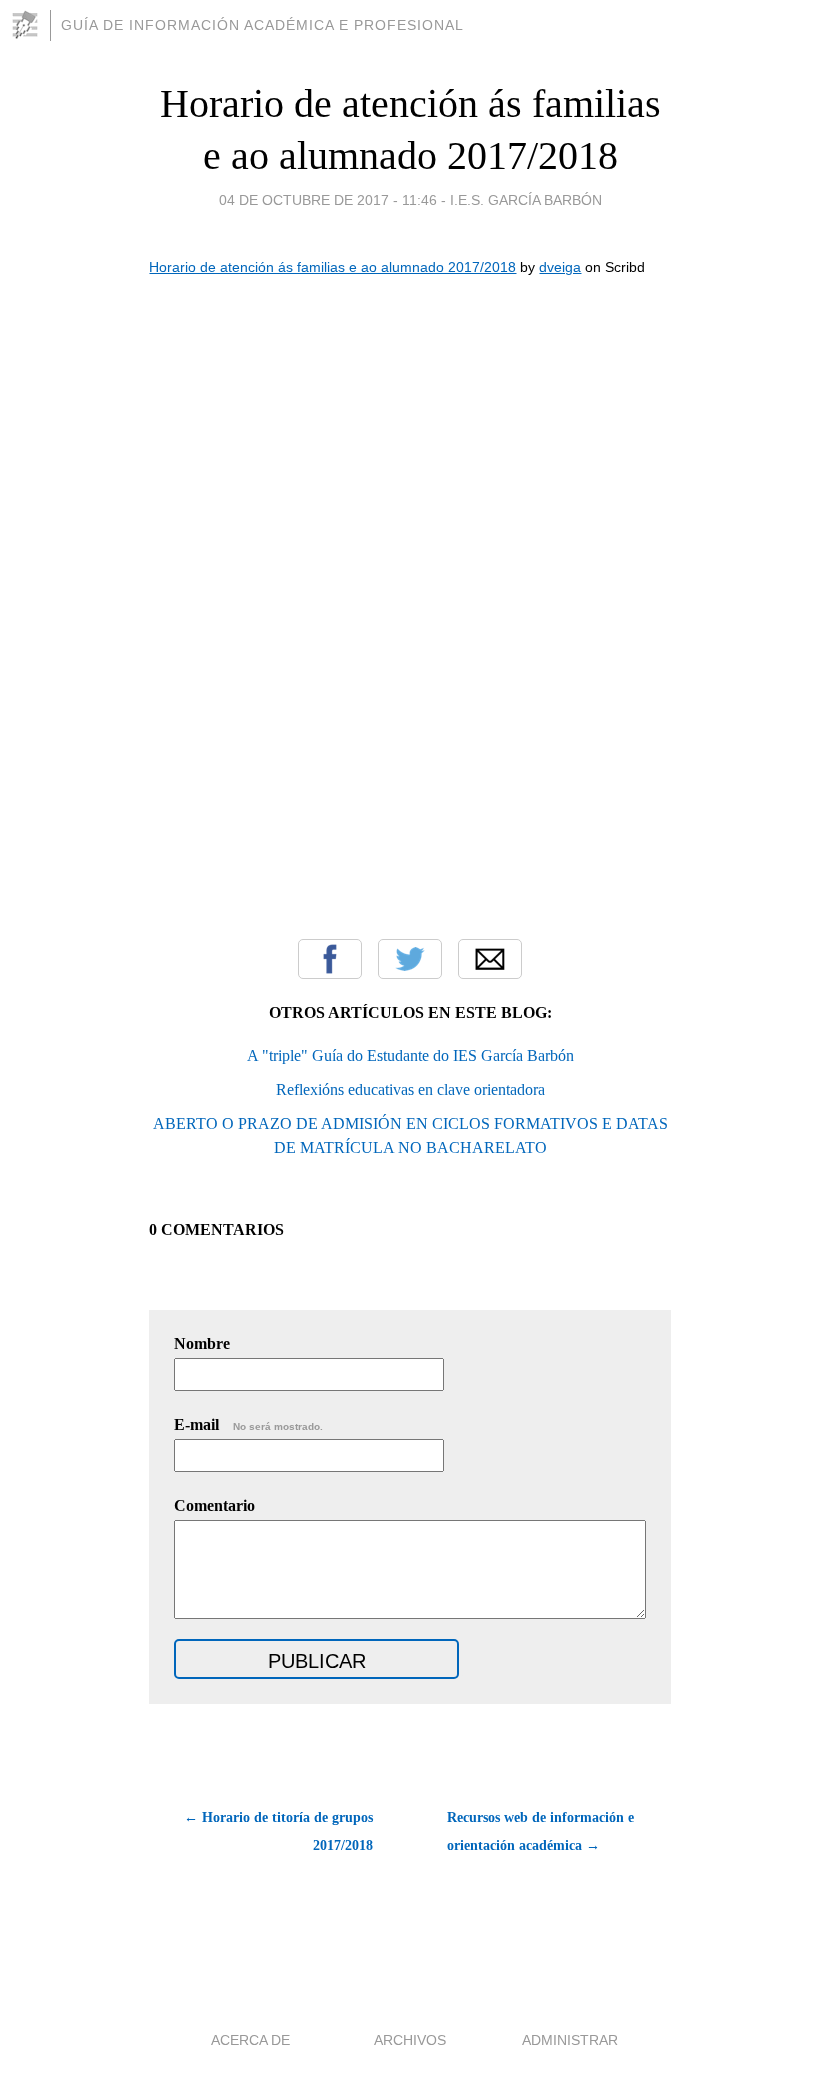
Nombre (202, 1343)
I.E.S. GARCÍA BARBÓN (526, 200)
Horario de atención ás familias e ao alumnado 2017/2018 (332, 267)
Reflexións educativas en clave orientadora (410, 1089)
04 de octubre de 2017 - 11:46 (328, 200)
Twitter (410, 959)
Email (490, 959)
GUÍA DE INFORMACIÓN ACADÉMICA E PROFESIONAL (262, 25)
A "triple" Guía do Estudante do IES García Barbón (410, 1055)
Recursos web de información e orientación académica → (540, 1831)
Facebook (330, 959)
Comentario (214, 1505)
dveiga (560, 267)
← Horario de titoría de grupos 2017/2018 (278, 1831)
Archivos (410, 2040)
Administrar (570, 2040)
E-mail (248, 1424)
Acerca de (250, 2040)
